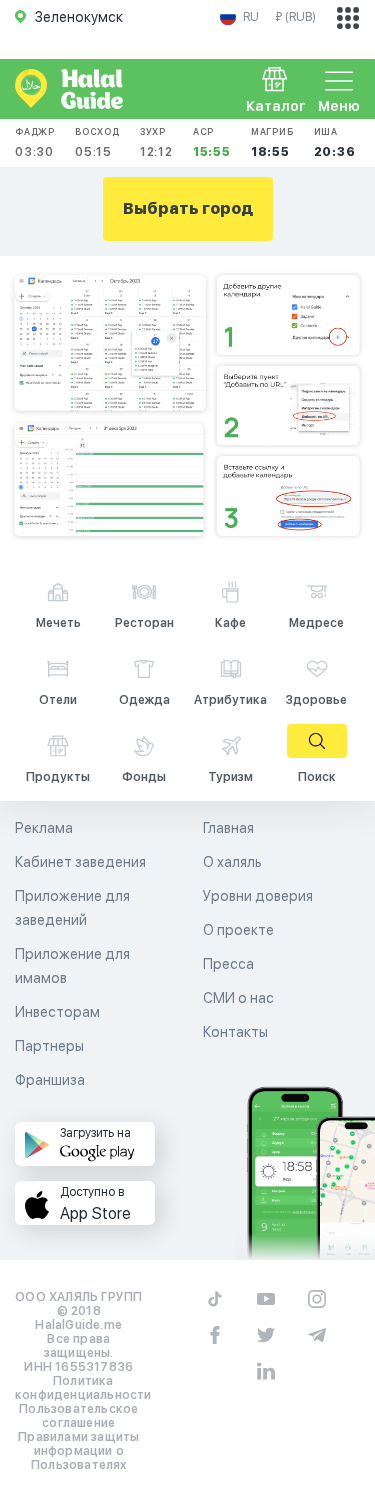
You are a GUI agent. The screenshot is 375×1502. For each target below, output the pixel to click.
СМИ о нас (238, 998)
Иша (335, 142)
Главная (228, 828)
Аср (212, 142)
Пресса (228, 964)
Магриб (272, 142)
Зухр (156, 142)
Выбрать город (188, 208)
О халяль (232, 862)
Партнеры (49, 1046)
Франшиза (50, 1080)
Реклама (44, 828)
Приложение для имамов (72, 966)
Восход (97, 142)
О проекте (238, 930)
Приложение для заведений (72, 908)
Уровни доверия (258, 896)
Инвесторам (57, 1012)
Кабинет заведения (80, 862)
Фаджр (35, 142)
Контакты (235, 1032)
